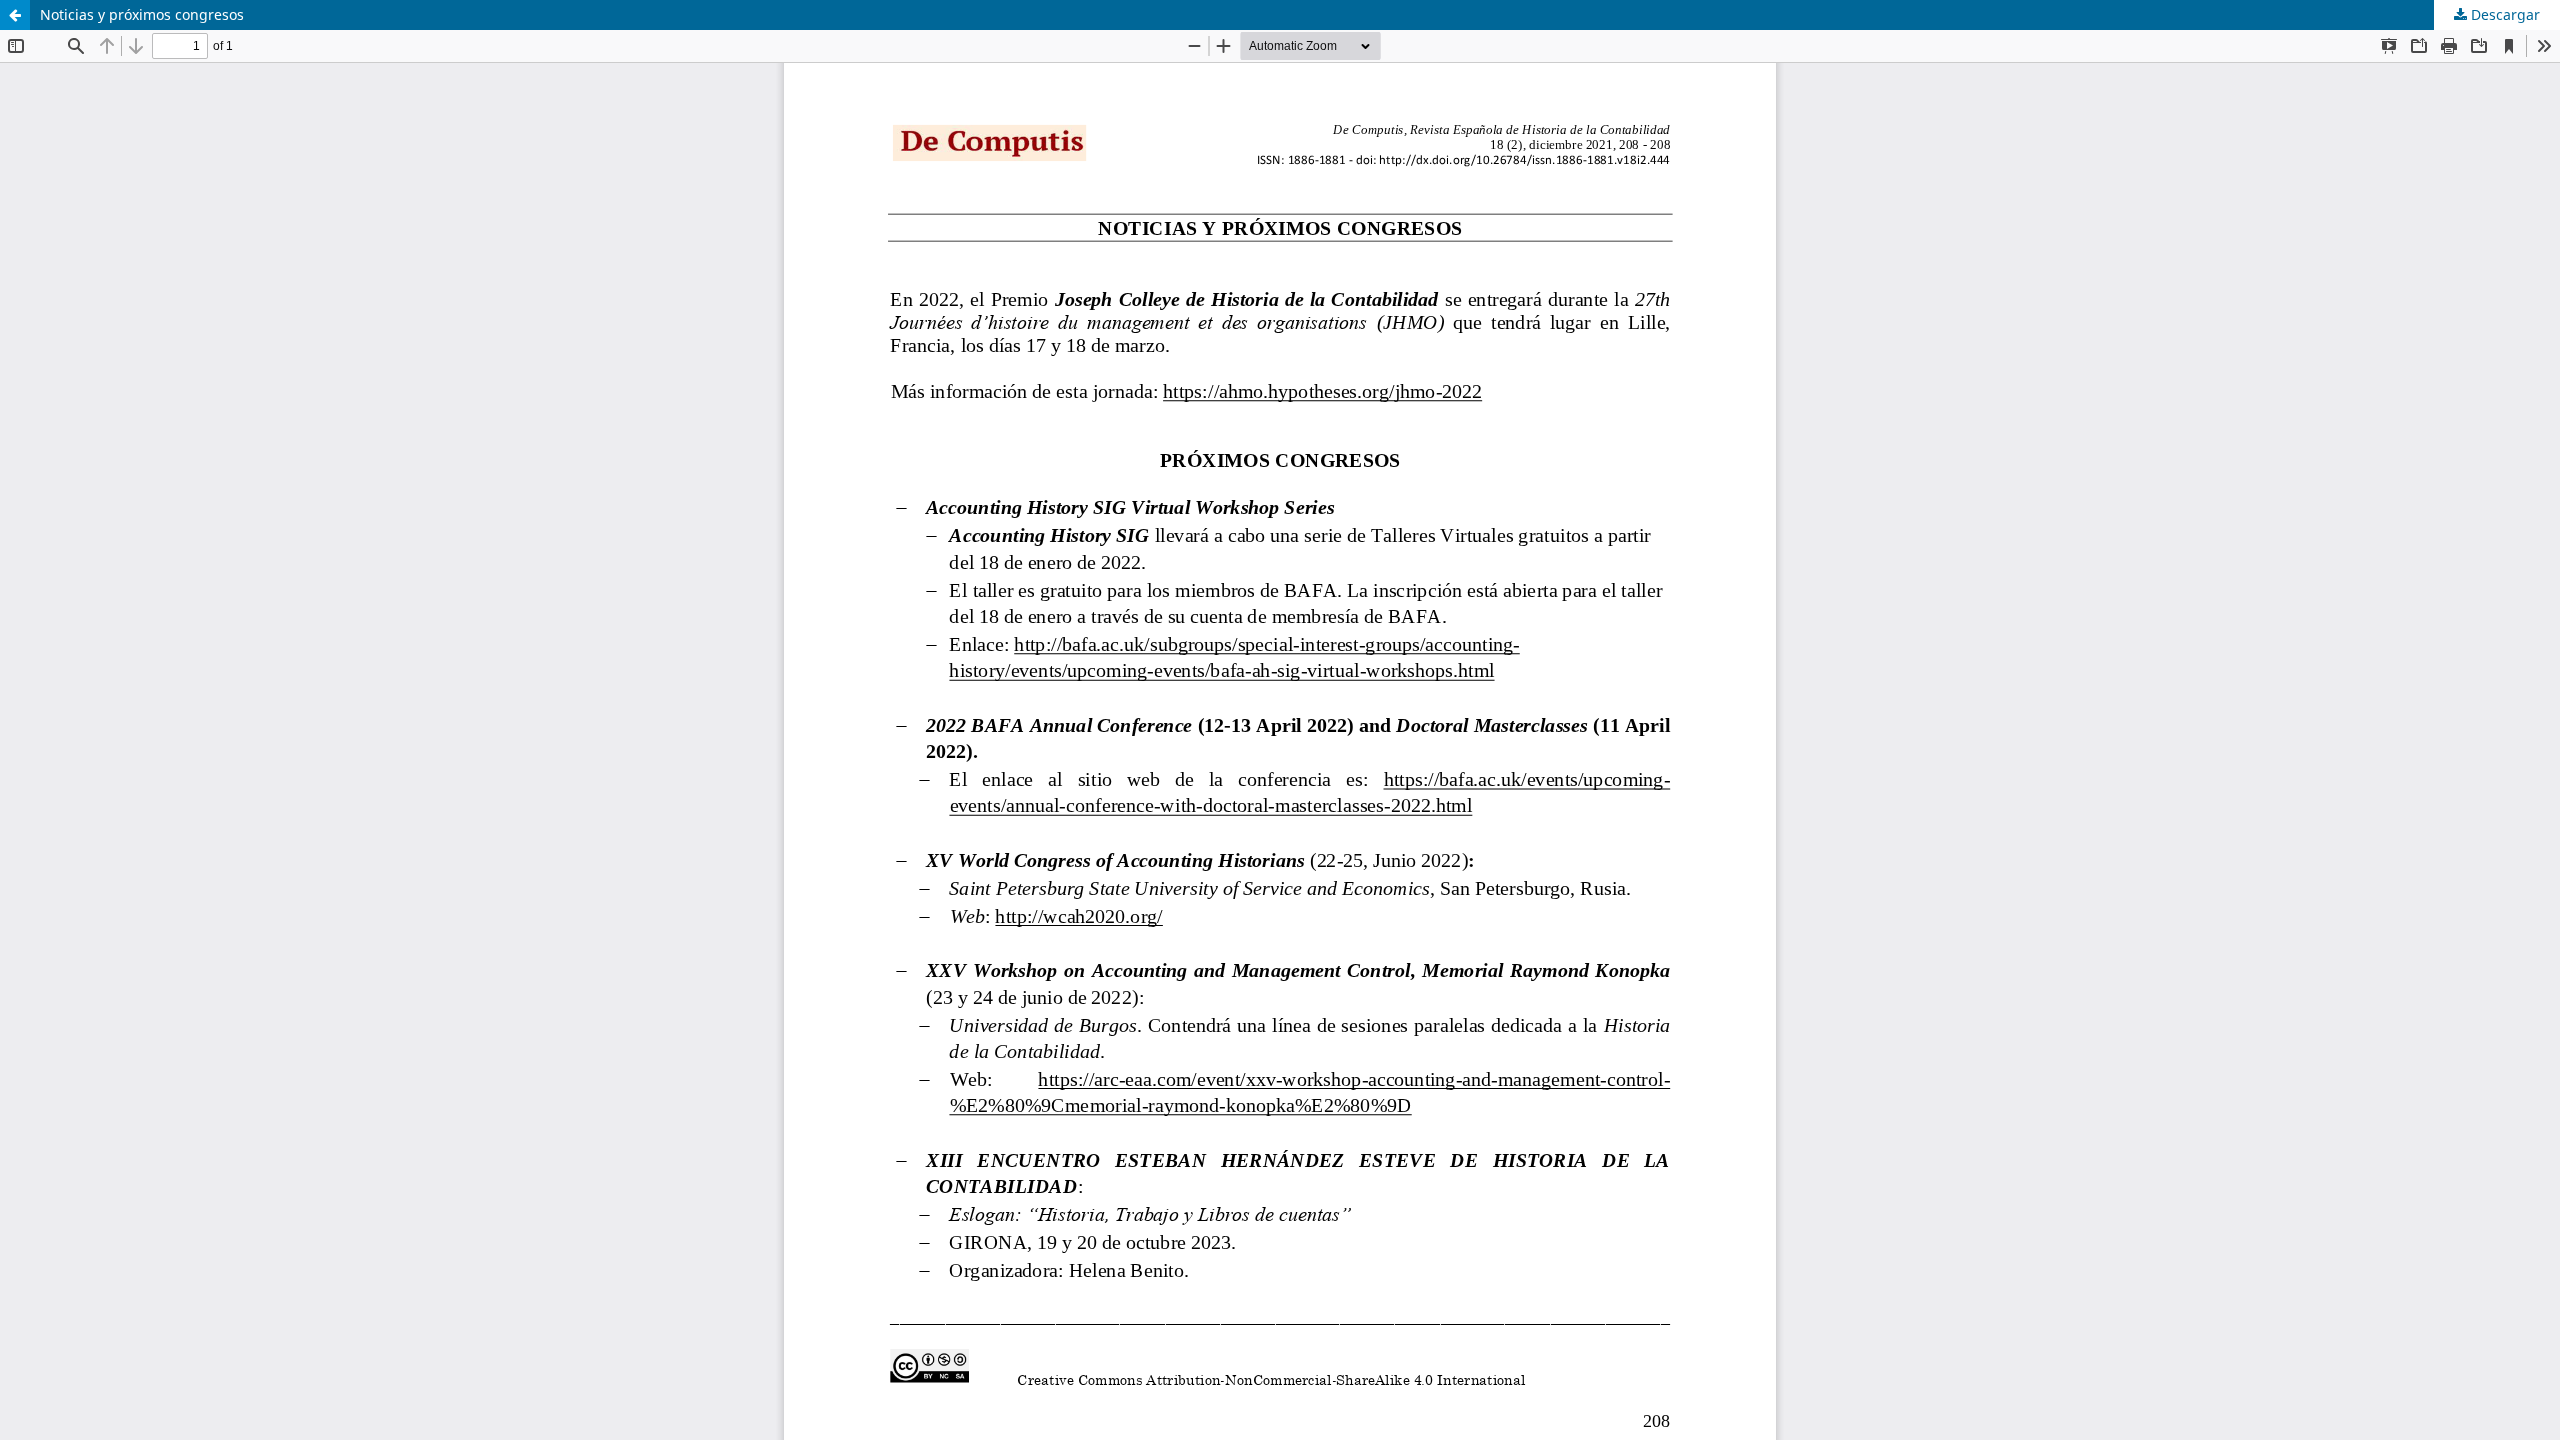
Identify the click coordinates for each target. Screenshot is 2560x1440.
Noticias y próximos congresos (142, 14)
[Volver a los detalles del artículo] (15, 15)
